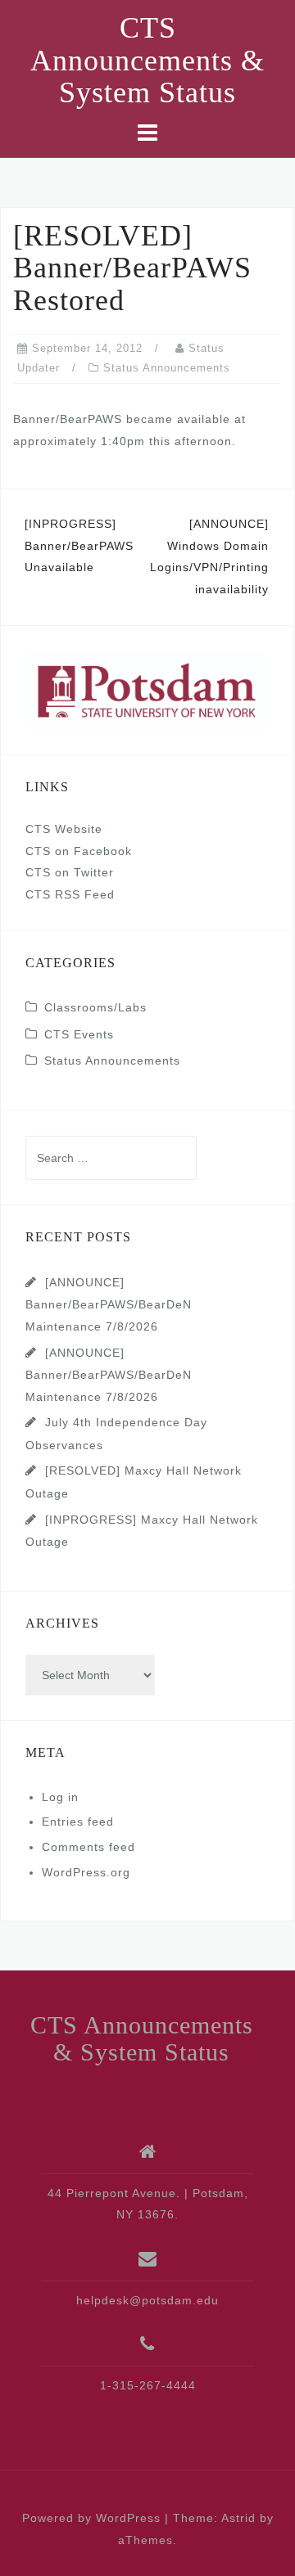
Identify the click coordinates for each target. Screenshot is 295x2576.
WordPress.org (86, 1872)
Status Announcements (167, 368)
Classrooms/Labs (95, 1007)
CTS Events (79, 1034)
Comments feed (88, 1847)
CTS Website (64, 829)
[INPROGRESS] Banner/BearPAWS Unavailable (79, 545)
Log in (60, 1797)
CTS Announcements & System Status (147, 60)
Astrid (238, 2518)
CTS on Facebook (79, 851)
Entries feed (78, 1822)
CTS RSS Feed (70, 894)
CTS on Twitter (70, 872)
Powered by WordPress (91, 2518)
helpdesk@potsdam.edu (147, 2300)
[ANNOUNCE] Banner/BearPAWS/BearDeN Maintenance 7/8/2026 (109, 1304)
